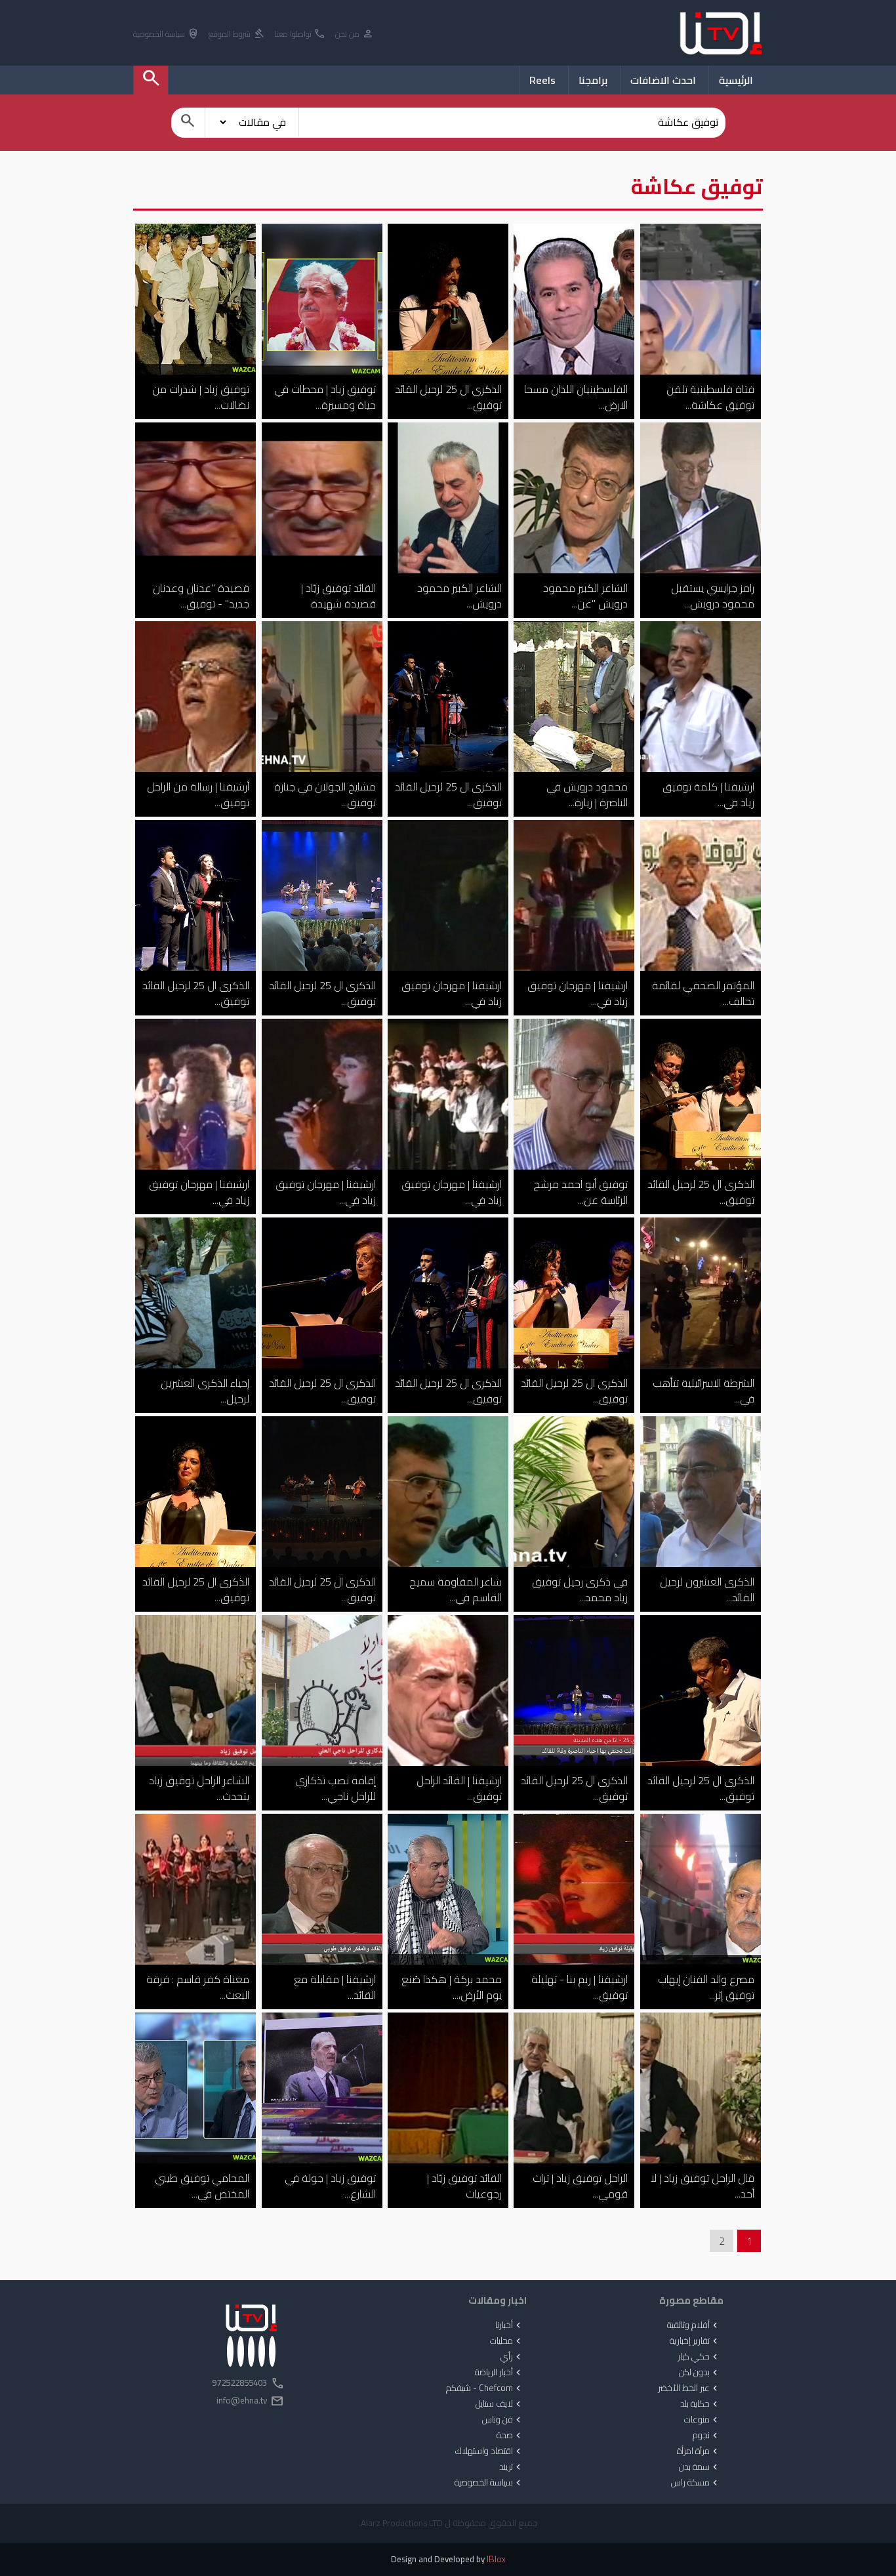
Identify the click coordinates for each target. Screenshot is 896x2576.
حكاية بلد (700, 2404)
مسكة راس (696, 2483)
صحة (510, 2436)
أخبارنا (509, 2325)
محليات (507, 2341)
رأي (512, 2357)
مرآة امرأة (699, 2451)
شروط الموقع (237, 34)
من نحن (355, 34)
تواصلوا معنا (300, 34)
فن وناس (503, 2420)
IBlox (496, 2559)
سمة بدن (700, 2467)
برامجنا (593, 80)
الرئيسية (736, 80)
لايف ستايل (499, 2404)
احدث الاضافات (663, 80)
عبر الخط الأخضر (689, 2388)
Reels (542, 80)
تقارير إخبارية (695, 2341)
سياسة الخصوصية (166, 34)
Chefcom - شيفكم (485, 2388)
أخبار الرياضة (499, 2373)
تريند (511, 2467)
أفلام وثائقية (694, 2325)
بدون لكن (700, 2373)
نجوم (706, 2436)
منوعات (702, 2420)
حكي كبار (699, 2357)
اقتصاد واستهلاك (489, 2451)
